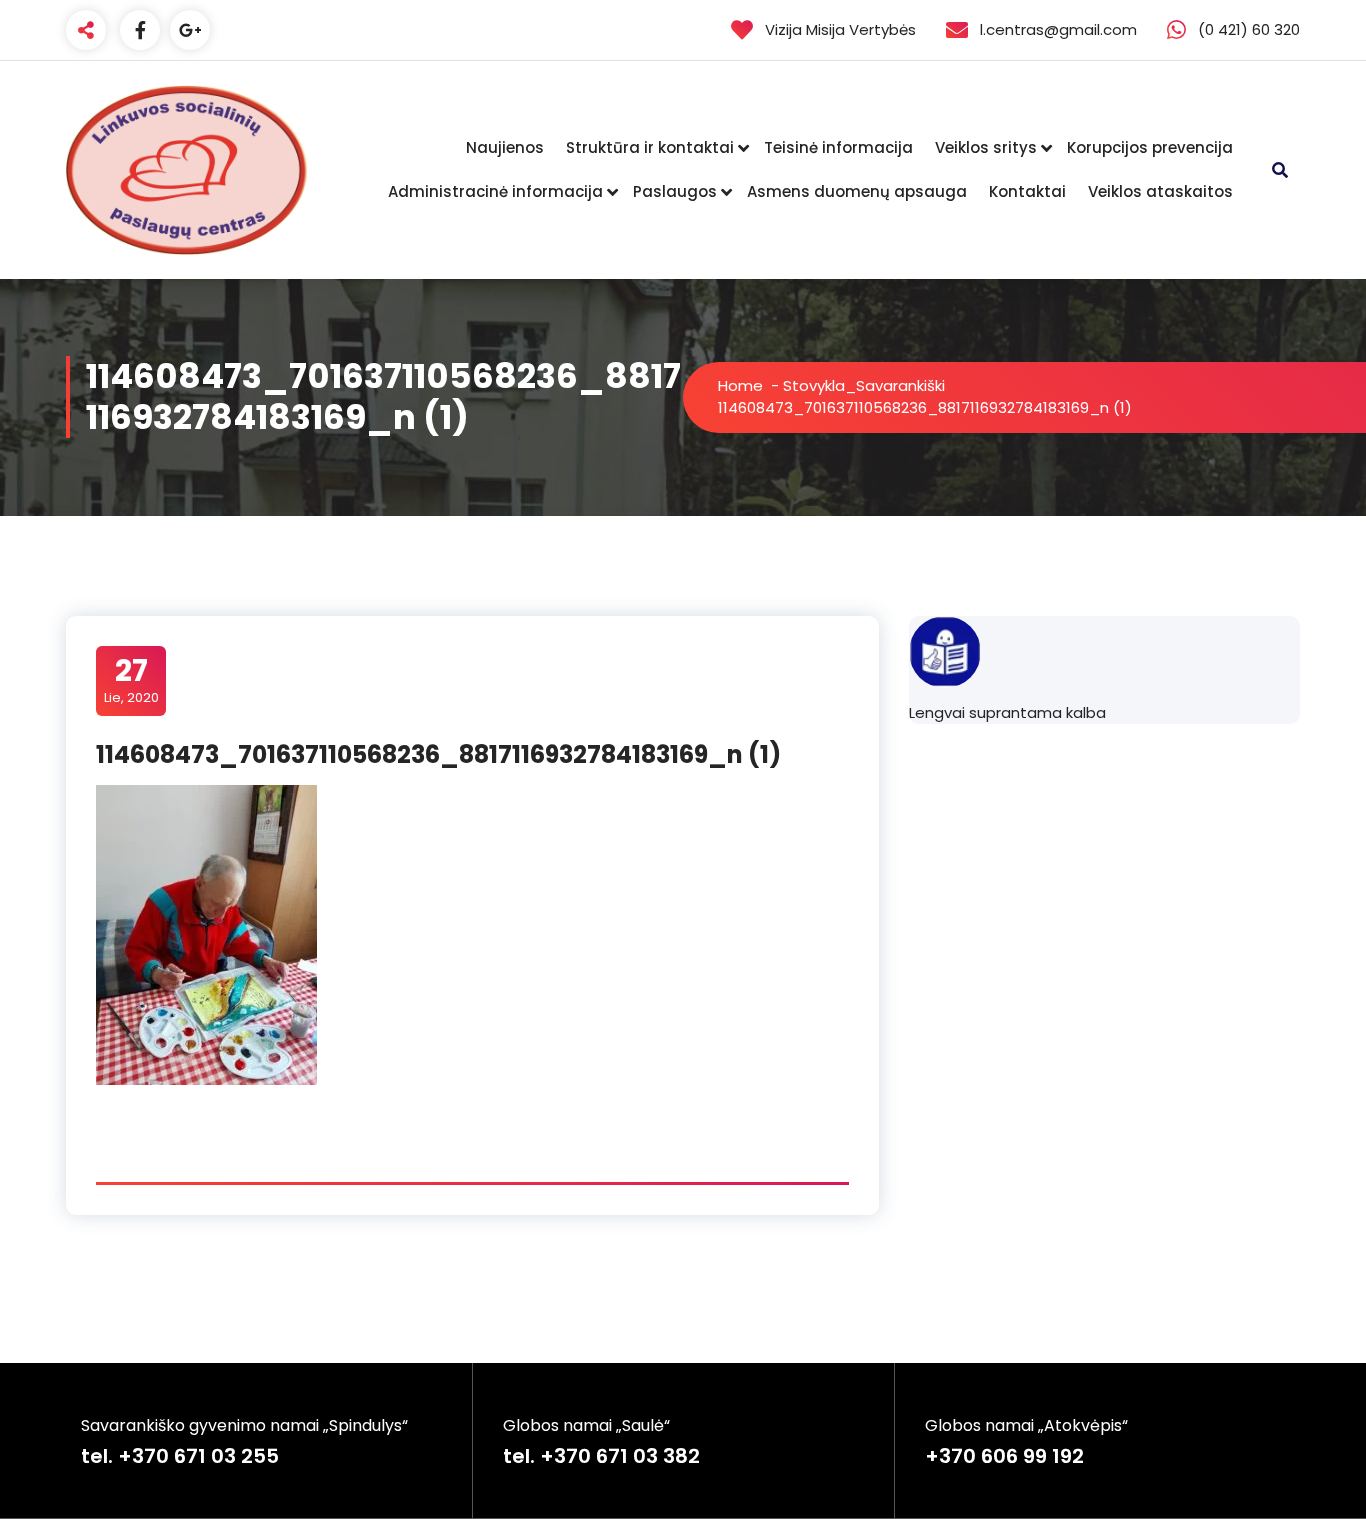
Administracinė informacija (495, 191)
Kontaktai (1027, 191)
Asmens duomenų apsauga (857, 191)
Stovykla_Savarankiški (864, 385)
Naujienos (505, 147)
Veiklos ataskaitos (1160, 191)
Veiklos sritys (986, 147)
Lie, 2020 (131, 680)
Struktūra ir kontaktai (650, 147)
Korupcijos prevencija (1150, 147)
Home (740, 385)
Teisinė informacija (838, 147)
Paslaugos (675, 191)
